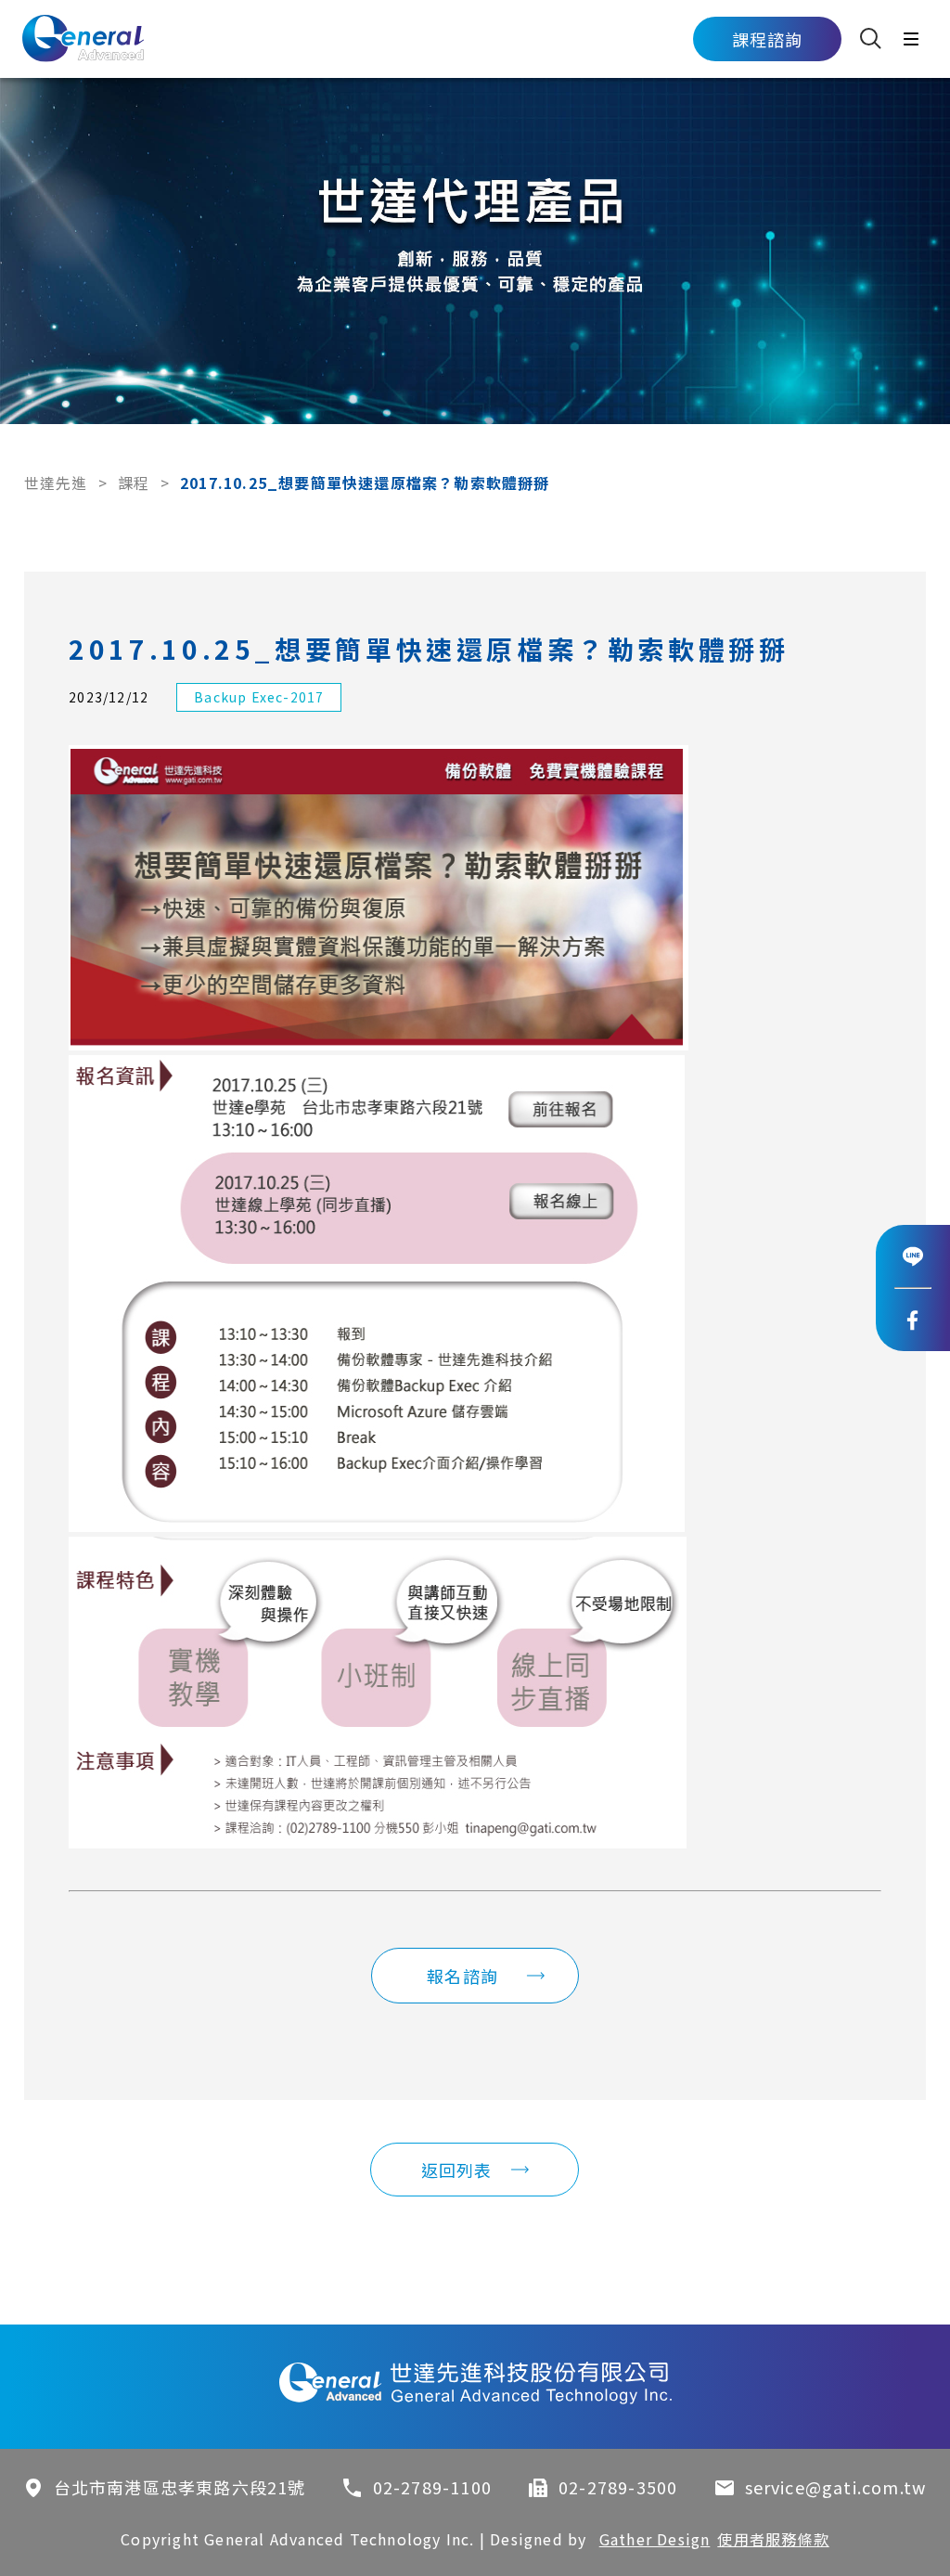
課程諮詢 (768, 39)
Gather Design (655, 2539)
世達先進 (56, 483)
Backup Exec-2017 (259, 697)
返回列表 (457, 2170)
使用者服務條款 (773, 2539)
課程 (134, 483)
